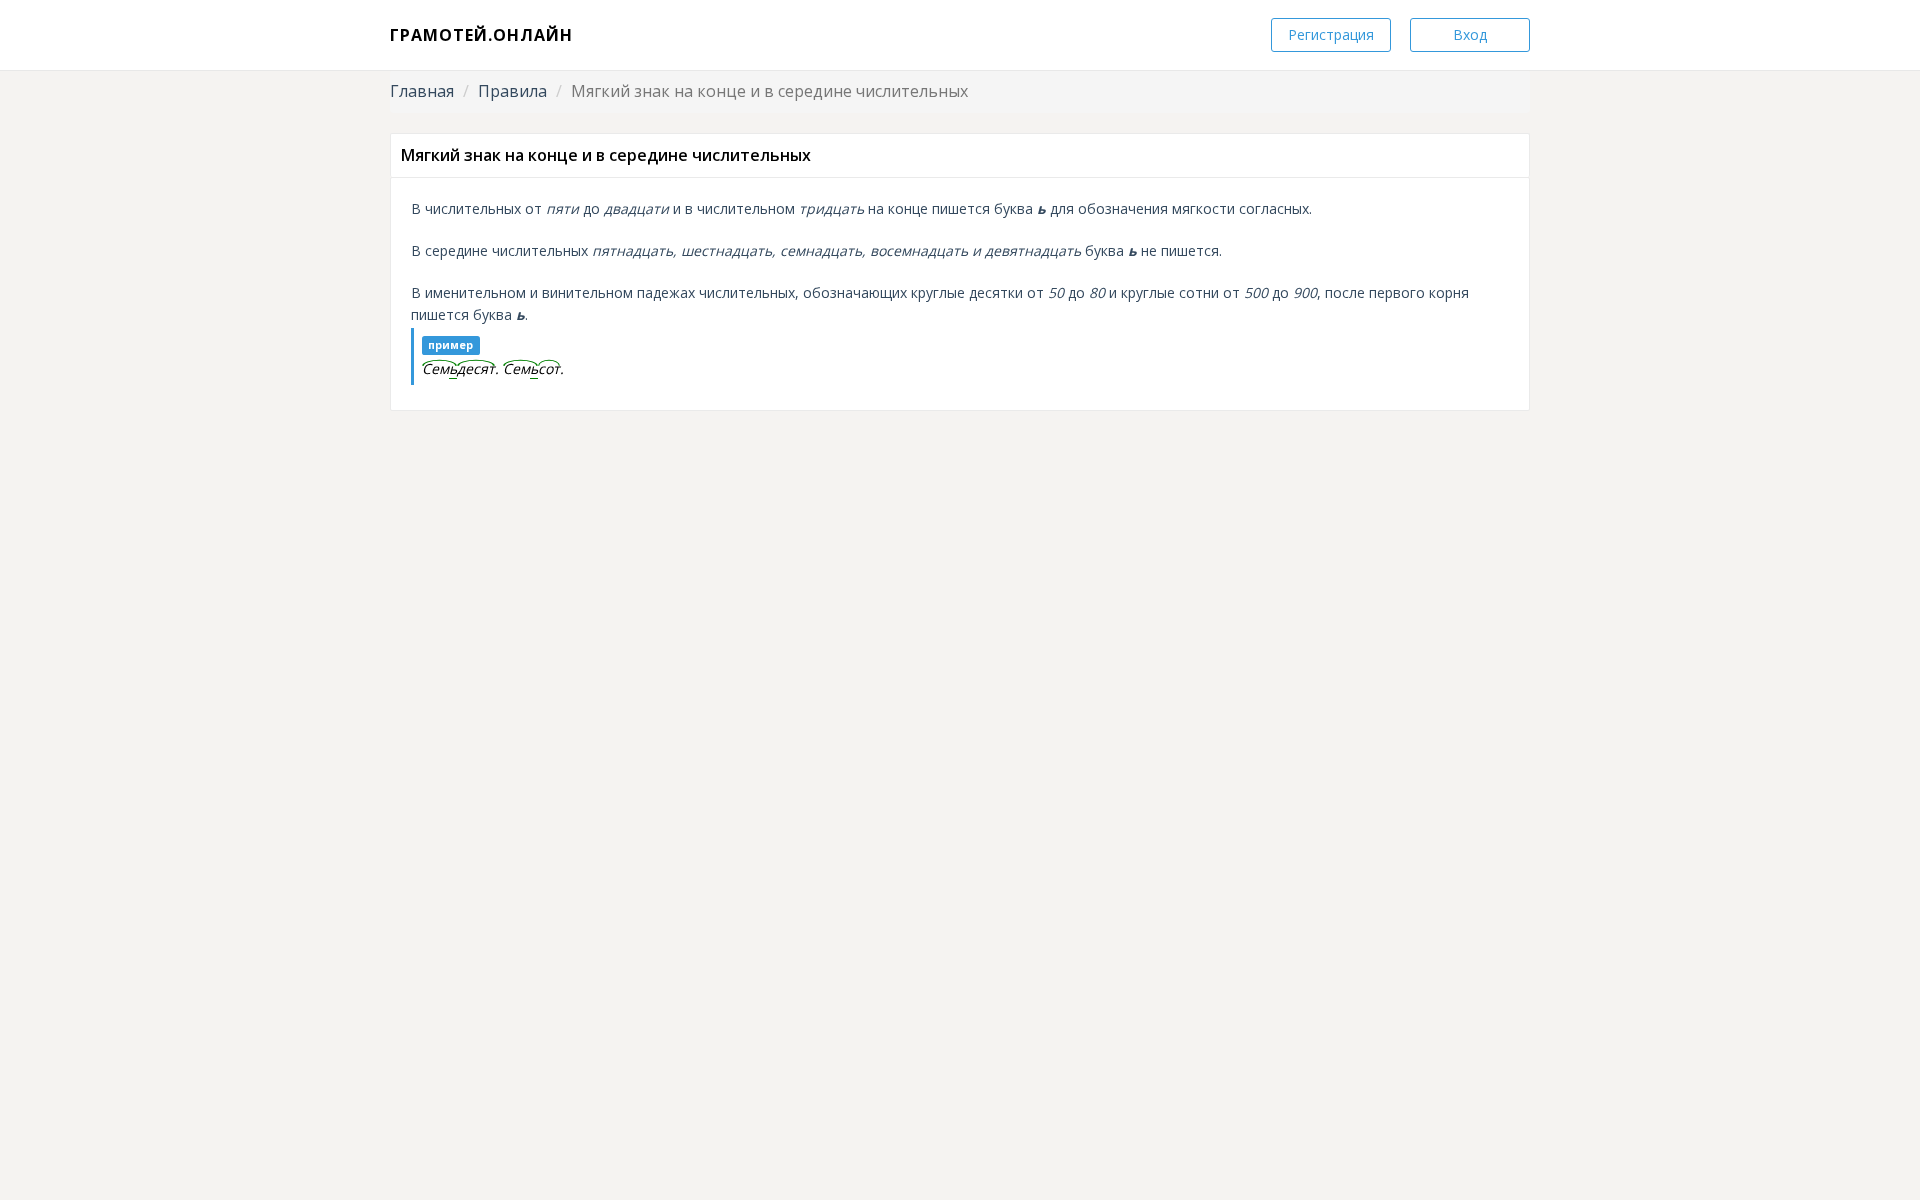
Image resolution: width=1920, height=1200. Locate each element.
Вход (1470, 34)
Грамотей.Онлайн (481, 35)
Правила (512, 91)
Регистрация (1331, 34)
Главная (422, 91)
